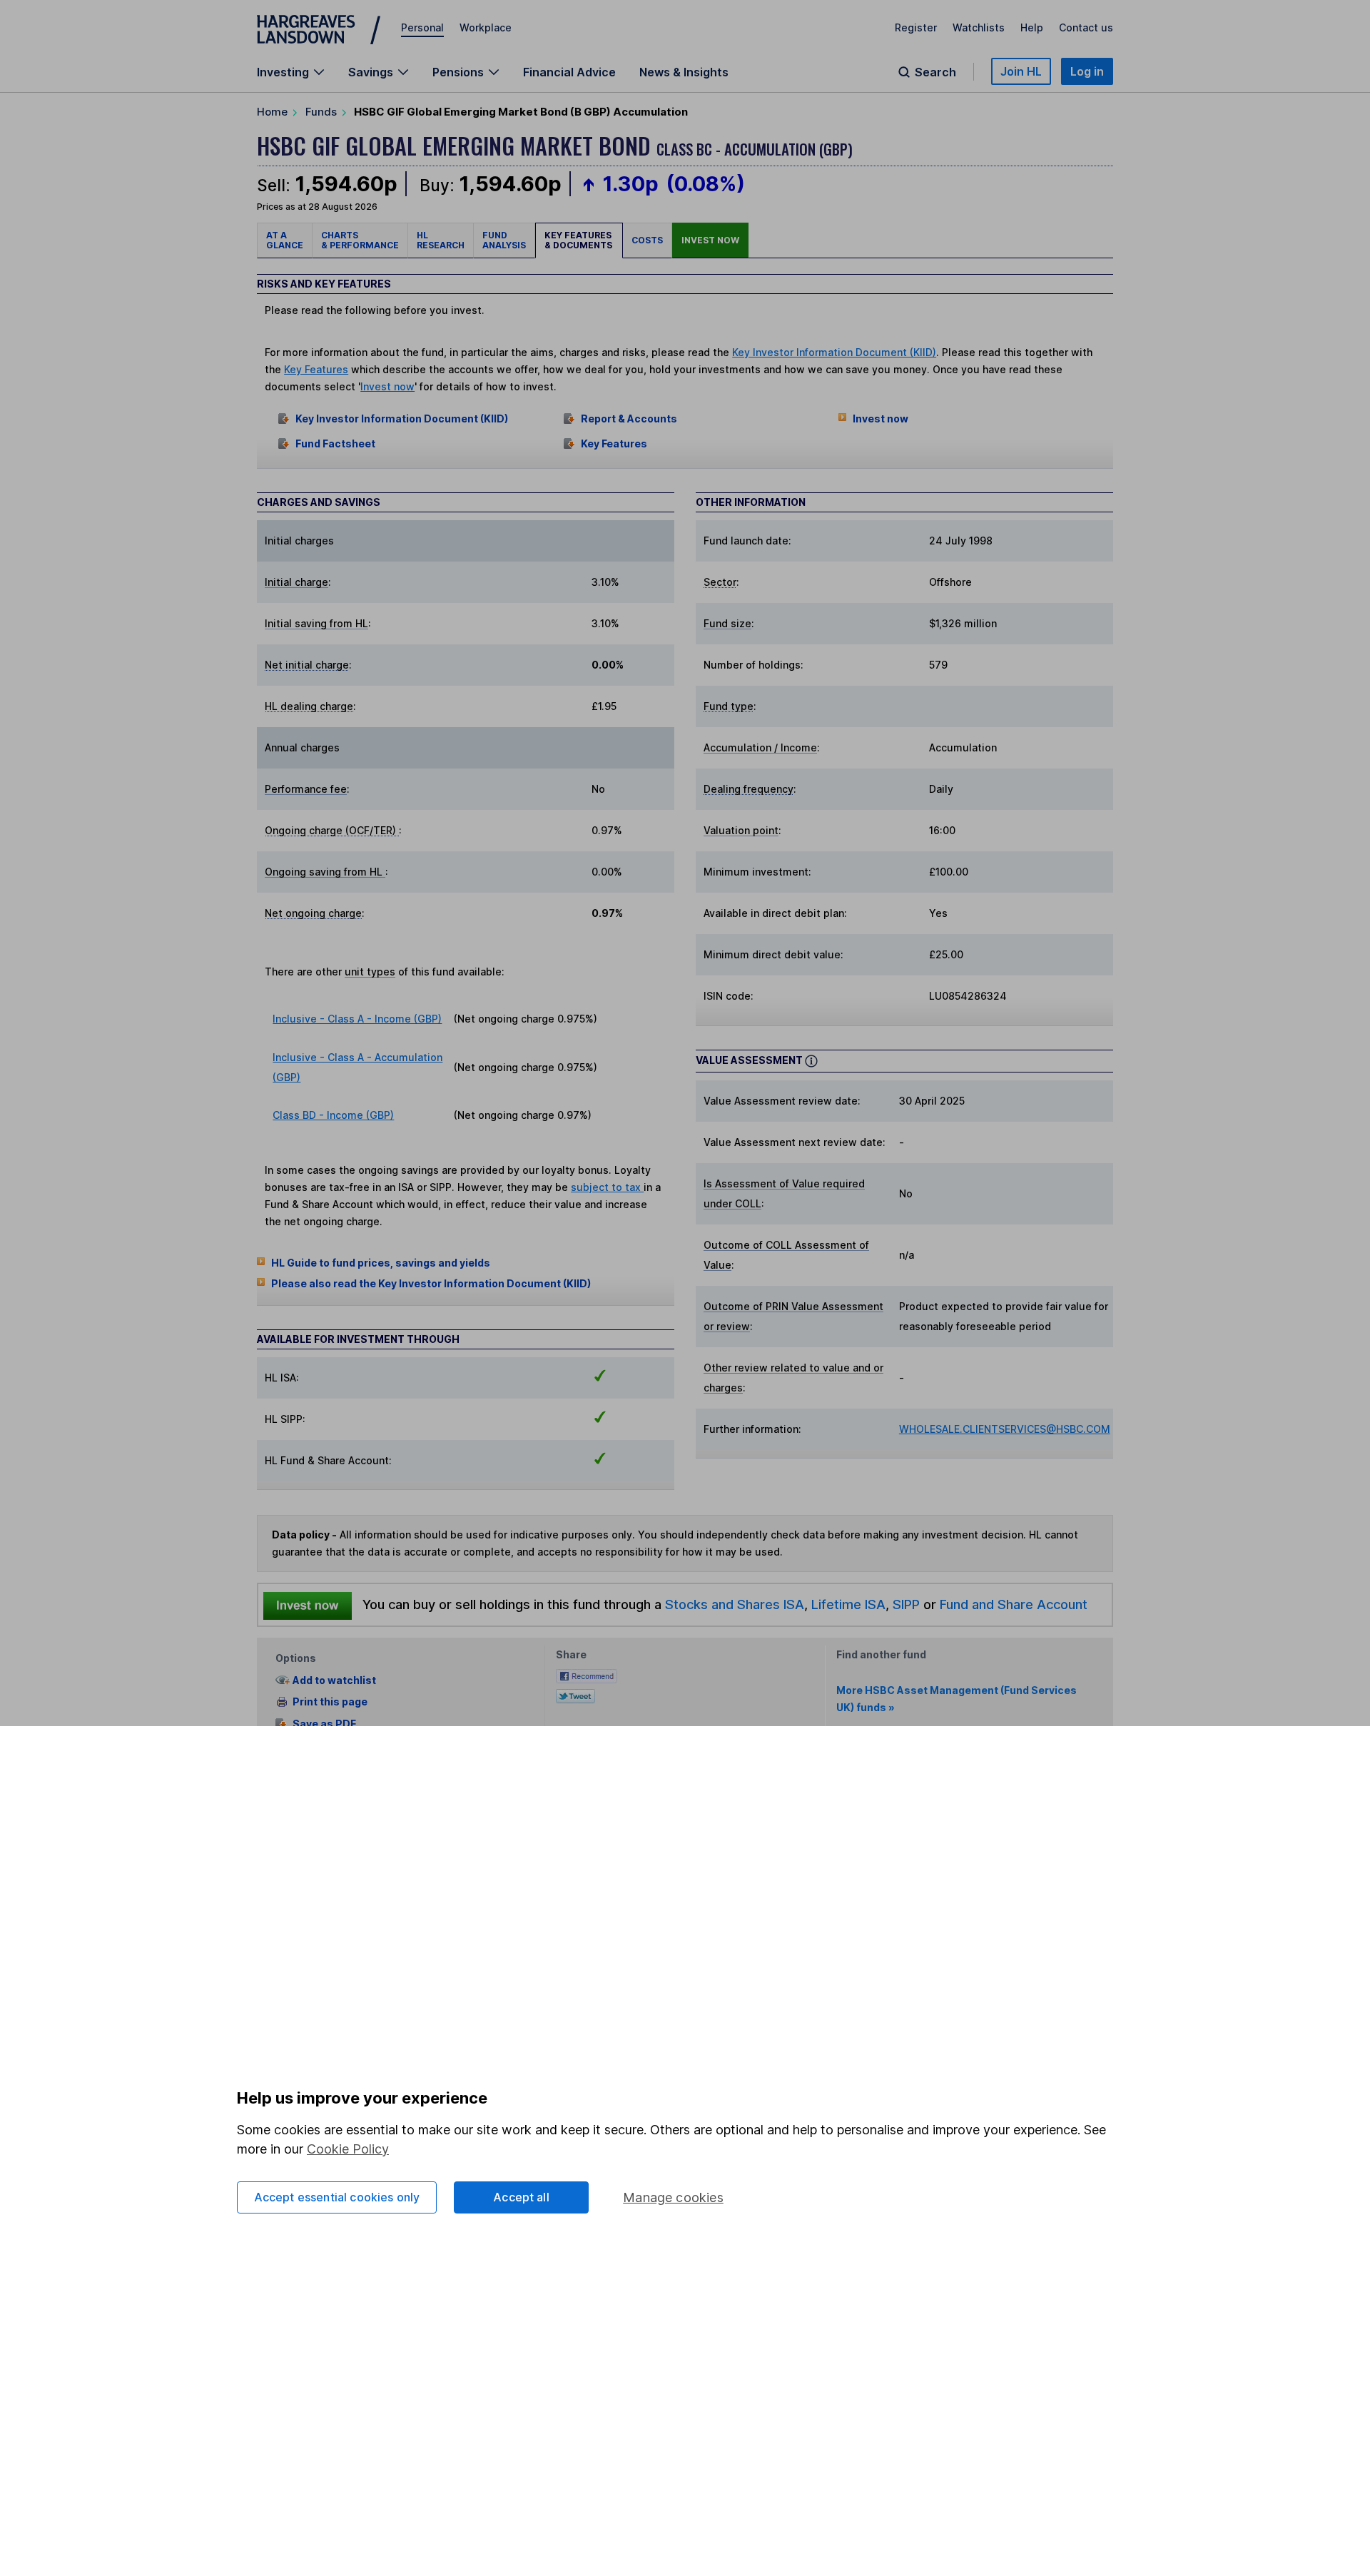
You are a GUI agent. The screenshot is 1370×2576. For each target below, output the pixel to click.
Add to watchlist (334, 1680)
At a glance (285, 240)
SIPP (906, 1604)
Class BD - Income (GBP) (333, 1115)
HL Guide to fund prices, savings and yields (381, 1263)
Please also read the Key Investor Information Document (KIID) (431, 1283)
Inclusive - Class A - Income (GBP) (357, 1019)
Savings (371, 72)
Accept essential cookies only (337, 2197)
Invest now (710, 240)
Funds (321, 112)
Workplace (486, 27)
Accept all (521, 2197)
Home (272, 112)
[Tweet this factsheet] (575, 1695)
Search (935, 72)
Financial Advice (569, 72)
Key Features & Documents (579, 240)
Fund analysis (504, 240)
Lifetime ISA (847, 1604)
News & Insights (684, 72)
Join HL (1021, 71)
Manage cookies (673, 2197)
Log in (1087, 71)
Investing (283, 72)
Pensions (458, 72)
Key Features (316, 369)
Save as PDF (324, 1724)
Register (916, 27)
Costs (647, 240)
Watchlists (979, 27)
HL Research (441, 240)
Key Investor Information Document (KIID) (834, 352)
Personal (422, 27)
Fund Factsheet (335, 443)
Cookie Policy (348, 2149)
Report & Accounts (629, 419)
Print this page (330, 1702)
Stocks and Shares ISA (735, 1604)
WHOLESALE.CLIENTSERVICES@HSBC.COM (1005, 1429)
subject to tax (607, 1187)
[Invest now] (308, 1605)
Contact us (1086, 27)
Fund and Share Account (1014, 1604)
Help (1032, 27)
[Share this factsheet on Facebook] (587, 1675)
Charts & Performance (360, 240)
